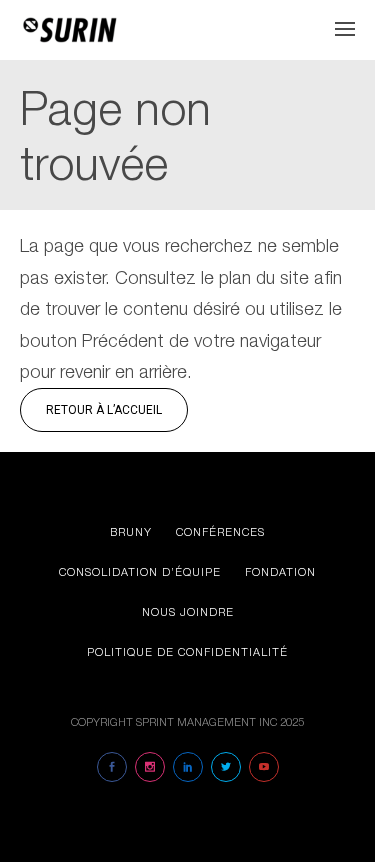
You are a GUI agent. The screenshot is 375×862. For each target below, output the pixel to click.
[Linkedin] (188, 767)
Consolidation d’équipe (140, 571)
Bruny (131, 531)
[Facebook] (112, 767)
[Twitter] (226, 767)
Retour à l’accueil (104, 410)
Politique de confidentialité (187, 651)
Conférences (220, 531)
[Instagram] (150, 767)
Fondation (280, 571)
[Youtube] (264, 767)
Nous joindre (188, 611)
